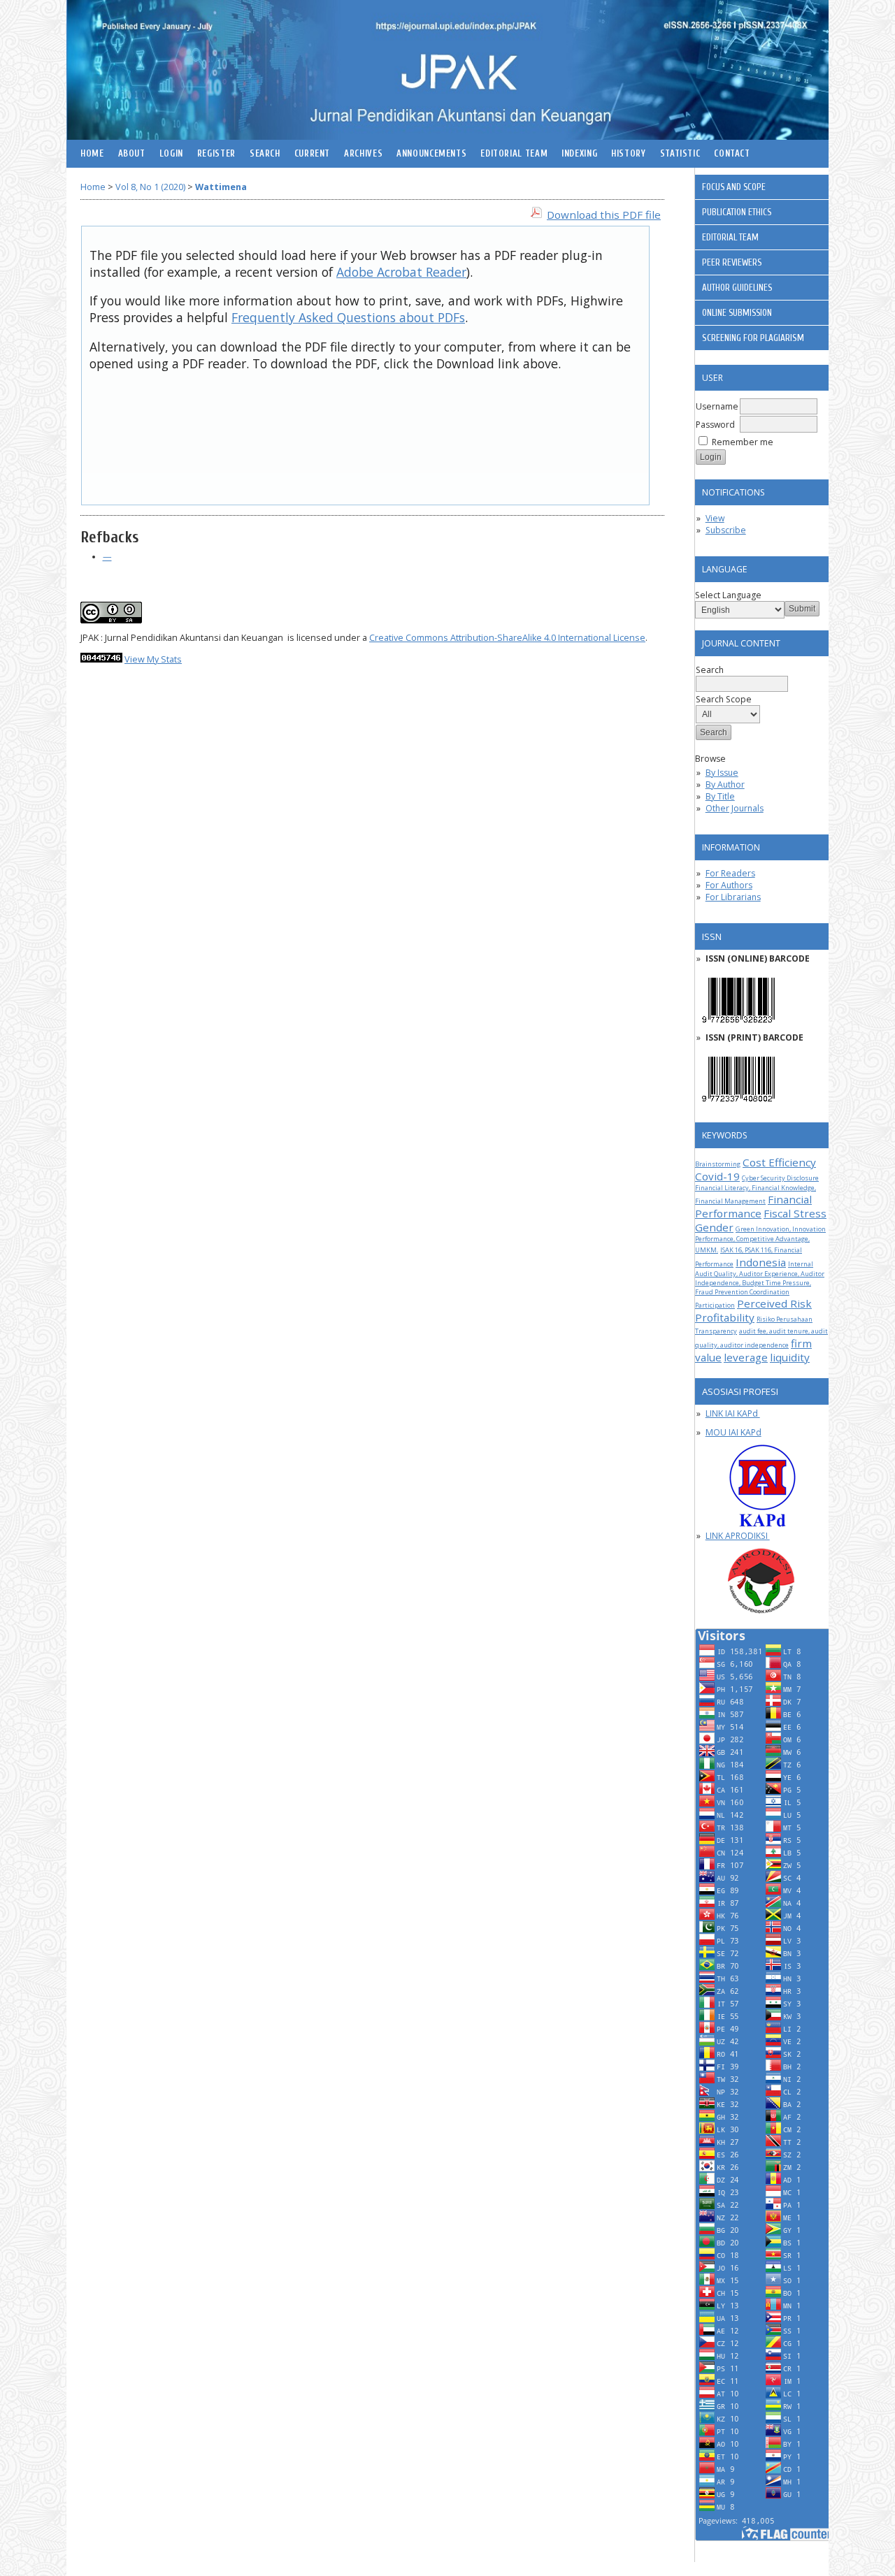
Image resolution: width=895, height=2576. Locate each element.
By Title (720, 796)
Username (717, 406)
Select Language (728, 595)
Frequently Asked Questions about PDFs (348, 317)
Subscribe (726, 530)
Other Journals (735, 808)
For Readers (730, 873)
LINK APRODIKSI (738, 1536)
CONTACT (732, 154)
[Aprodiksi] (762, 1581)
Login (171, 154)
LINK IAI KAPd (733, 1413)
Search (265, 154)
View (715, 518)
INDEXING (579, 154)
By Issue (722, 773)
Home (92, 154)
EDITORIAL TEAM (514, 154)
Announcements (431, 154)
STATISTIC (680, 154)
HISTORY (628, 154)
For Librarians (733, 897)
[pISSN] (738, 1105)
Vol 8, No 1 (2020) (150, 187)
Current (312, 154)
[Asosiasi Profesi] (762, 1486)
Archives (363, 154)
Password (715, 425)
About (132, 154)
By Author (725, 784)
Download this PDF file (604, 215)
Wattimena (221, 187)
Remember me (743, 442)
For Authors (729, 885)
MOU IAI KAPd (733, 1432)
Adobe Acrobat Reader (401, 272)
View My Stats (153, 659)
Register (216, 154)
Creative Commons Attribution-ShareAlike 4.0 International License (507, 638)
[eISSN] (738, 1026)
